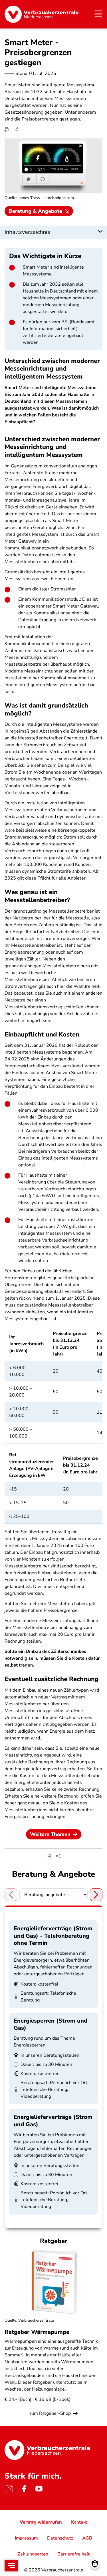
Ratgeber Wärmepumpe (37, 2332)
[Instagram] (9, 2489)
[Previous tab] (11, 1895)
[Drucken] (7, 130)
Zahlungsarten (33, 2554)
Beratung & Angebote (35, 211)
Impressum (26, 2538)
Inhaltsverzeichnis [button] (27, 232)
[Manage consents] (95, 2564)
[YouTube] (39, 2489)
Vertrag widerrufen (41, 2522)
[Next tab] (96, 1895)
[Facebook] (24, 2489)
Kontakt (79, 2522)
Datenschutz (60, 2538)
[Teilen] (16, 130)
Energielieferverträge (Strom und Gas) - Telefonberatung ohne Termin (53, 1936)
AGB (87, 2538)
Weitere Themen (50, 1834)
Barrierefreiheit (73, 2554)
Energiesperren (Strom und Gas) (51, 2024)
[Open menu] (11, 2566)
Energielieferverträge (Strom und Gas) (53, 2121)
